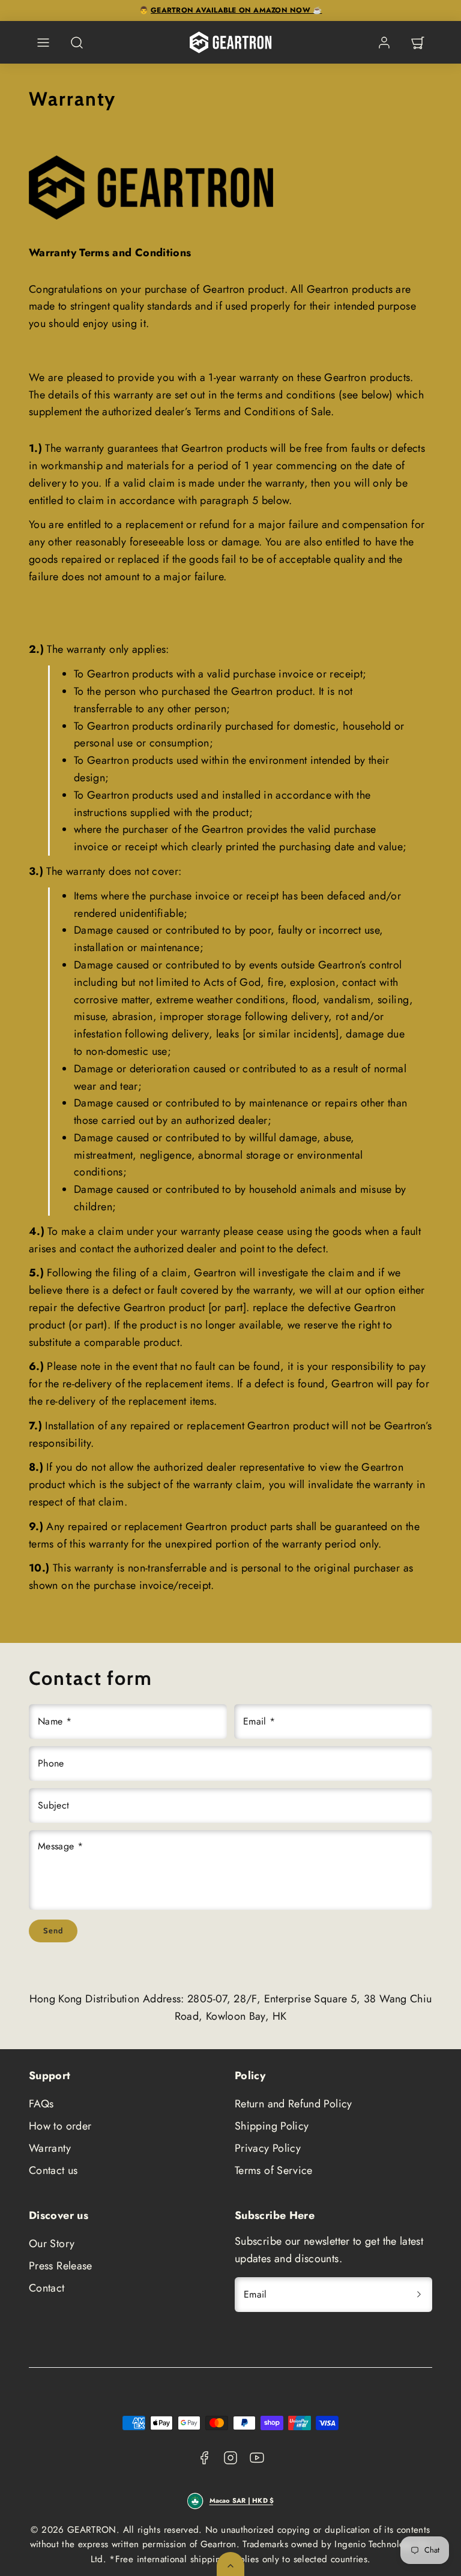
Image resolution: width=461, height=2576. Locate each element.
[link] (384, 43)
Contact (47, 2288)
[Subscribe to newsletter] (419, 2295)
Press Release (61, 2266)
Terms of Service (274, 2170)
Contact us (53, 2170)
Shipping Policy (272, 2126)
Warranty (50, 2148)
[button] (43, 43)
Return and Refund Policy (294, 2104)
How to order (60, 2126)
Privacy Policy (268, 2148)
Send (53, 1930)
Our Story (52, 2244)
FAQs (41, 2104)
